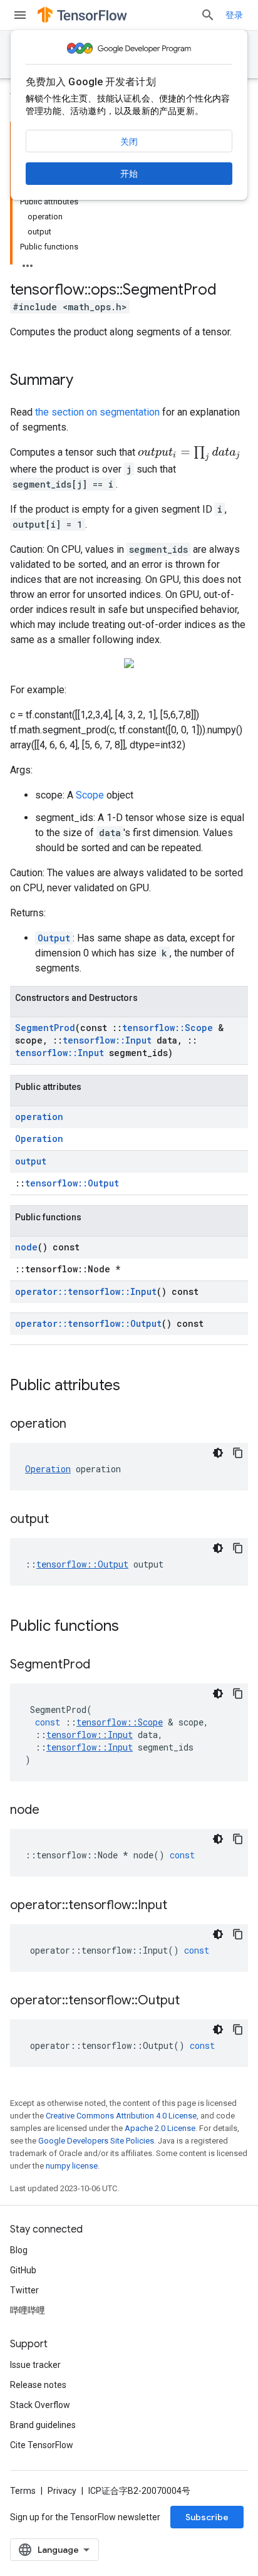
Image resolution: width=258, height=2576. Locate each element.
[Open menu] (20, 15)
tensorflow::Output (72, 1183)
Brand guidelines (43, 2425)
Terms (23, 2491)
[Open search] (208, 15)
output (31, 1161)
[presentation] (189, 454)
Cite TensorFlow (42, 2445)
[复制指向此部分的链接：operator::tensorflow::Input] (180, 1906)
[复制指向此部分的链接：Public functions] (132, 1627)
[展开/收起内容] (28, 262)
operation (39, 1117)
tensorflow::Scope (168, 1028)
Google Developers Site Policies (96, 2141)
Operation (39, 1139)
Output (54, 938)
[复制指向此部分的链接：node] (52, 1811)
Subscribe (207, 2517)
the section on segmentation (97, 412)
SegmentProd (45, 1028)
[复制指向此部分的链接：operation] (79, 1425)
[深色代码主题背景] (218, 1453)
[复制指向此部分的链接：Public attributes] (133, 1386)
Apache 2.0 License (160, 2128)
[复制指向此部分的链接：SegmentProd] (103, 1665)
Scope (90, 795)
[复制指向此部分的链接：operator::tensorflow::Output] (192, 2001)
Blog (19, 2250)
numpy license (72, 2166)
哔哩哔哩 (28, 2310)
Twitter (24, 2290)
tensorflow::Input (107, 1040)
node (26, 1247)
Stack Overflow (40, 2405)
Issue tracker (35, 2365)
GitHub (23, 2270)
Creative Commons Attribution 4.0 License (121, 2116)
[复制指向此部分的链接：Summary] (86, 381)
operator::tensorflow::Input (86, 1291)
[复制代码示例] (238, 1453)
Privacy (62, 2491)
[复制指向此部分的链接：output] (61, 1520)
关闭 (129, 142)
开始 (129, 174)
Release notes (38, 2385)
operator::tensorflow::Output (88, 1323)
